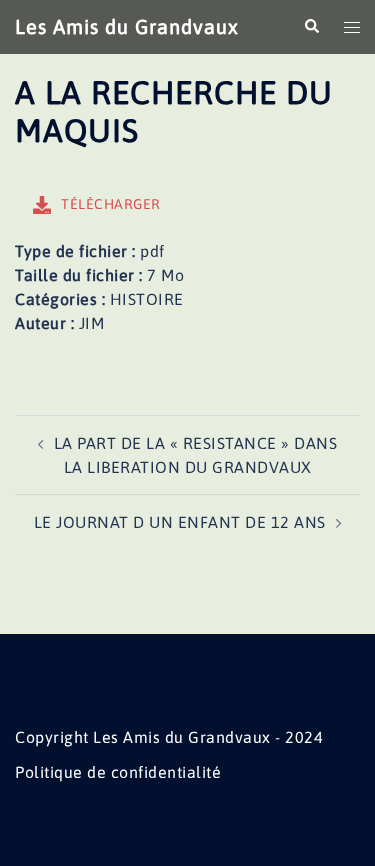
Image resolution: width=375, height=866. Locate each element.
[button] (311, 27)
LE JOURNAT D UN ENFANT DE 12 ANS (180, 522)
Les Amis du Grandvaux (127, 26)
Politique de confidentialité (118, 772)
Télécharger (111, 204)
